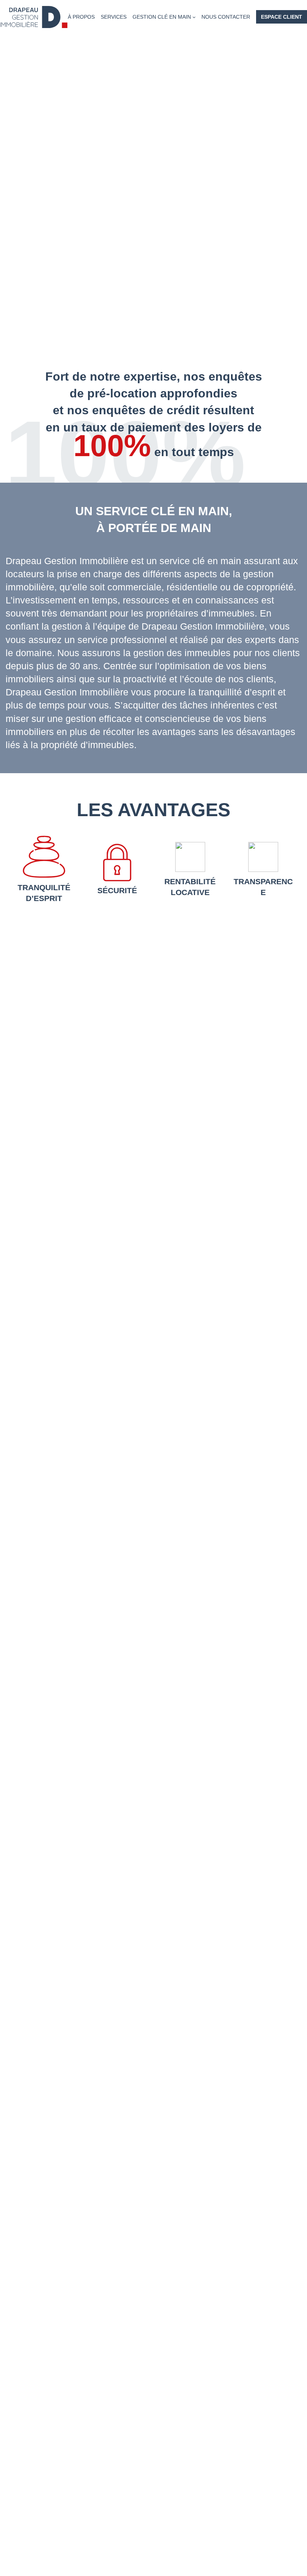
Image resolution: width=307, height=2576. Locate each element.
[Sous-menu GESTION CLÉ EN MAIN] (194, 17)
